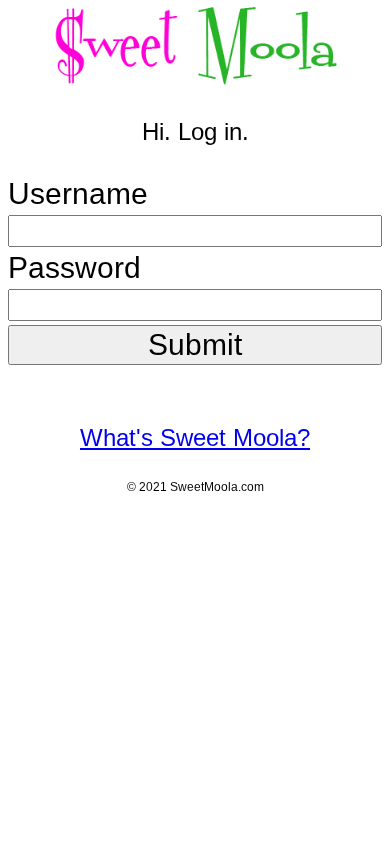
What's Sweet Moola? (195, 437)
